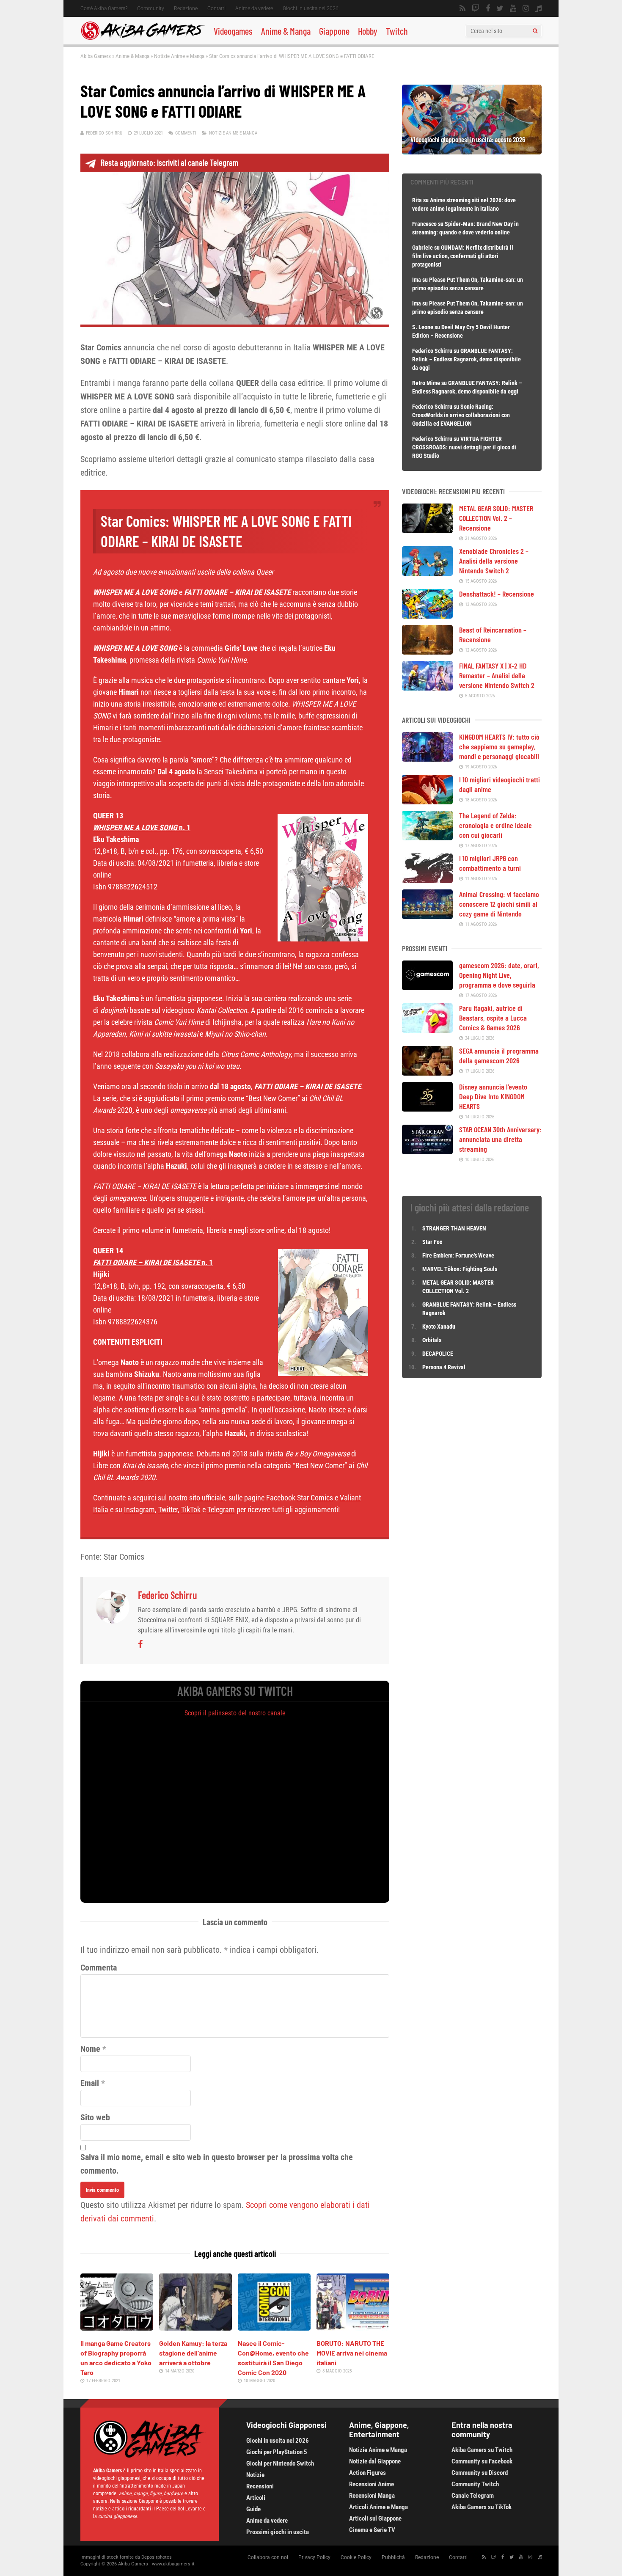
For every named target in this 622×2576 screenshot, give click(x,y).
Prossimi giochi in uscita (278, 2532)
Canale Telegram (473, 2496)
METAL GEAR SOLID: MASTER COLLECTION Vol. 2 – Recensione (496, 518)
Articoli (256, 2498)
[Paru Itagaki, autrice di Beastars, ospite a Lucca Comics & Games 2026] (427, 1030)
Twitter (168, 1510)
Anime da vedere (254, 8)
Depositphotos (157, 2557)
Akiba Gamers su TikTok (482, 2507)
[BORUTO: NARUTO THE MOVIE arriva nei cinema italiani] (353, 2328)
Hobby (368, 31)
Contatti (216, 8)
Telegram (221, 1510)
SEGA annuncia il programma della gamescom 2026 (499, 1055)
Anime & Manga (286, 31)
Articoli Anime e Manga (378, 2507)
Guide (253, 2509)
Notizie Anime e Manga (179, 56)
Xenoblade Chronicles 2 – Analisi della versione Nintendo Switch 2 (494, 561)
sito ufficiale (207, 1498)
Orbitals (432, 1340)
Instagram (139, 1510)
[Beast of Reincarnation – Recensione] (427, 652)
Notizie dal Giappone (375, 2461)
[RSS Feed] (462, 8)
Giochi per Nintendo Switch (280, 2463)
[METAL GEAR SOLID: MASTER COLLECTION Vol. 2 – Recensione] (427, 530)
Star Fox (432, 1242)
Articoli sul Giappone (375, 2518)
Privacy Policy (314, 2557)
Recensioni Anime (372, 2484)
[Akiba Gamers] (143, 39)
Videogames (233, 31)
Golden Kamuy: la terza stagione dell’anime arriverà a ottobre (193, 2353)
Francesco (424, 224)
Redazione (186, 8)
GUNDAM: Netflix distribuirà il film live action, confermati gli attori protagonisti (463, 256)
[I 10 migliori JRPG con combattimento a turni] (427, 880)
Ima (417, 280)
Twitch (397, 31)
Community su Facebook (482, 2461)
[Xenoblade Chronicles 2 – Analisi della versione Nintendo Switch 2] (427, 573)
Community (151, 8)
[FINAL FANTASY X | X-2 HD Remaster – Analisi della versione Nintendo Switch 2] (427, 688)
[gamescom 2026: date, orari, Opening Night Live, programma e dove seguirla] (427, 987)
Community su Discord (480, 2473)
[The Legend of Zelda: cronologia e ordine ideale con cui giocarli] (427, 837)
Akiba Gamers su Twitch (482, 2450)
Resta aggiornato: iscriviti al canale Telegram (169, 162)
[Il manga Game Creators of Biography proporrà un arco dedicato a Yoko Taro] (117, 2328)
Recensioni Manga (372, 2496)
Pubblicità (393, 2557)
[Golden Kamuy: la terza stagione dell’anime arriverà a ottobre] (195, 2328)
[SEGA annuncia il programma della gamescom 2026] (427, 1073)
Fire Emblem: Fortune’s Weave (458, 1255)
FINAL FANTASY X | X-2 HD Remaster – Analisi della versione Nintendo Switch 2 (497, 675)
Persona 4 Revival (444, 1367)
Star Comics (315, 1498)
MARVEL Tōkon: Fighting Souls (460, 1269)
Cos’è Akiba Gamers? (104, 8)
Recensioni (260, 2486)
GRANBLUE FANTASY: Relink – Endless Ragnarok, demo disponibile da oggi (466, 359)
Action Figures (367, 2473)
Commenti (186, 133)
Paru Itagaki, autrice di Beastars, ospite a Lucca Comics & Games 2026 (493, 1018)
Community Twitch (475, 2484)
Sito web (95, 2117)
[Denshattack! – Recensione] (427, 616)
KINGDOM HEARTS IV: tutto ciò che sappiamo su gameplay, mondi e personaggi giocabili (499, 746)
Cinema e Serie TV (372, 2530)
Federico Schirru (104, 133)
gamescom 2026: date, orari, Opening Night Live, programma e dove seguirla (499, 975)
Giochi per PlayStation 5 (277, 2452)
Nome (90, 2049)
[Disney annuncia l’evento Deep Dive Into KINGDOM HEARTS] (427, 1109)
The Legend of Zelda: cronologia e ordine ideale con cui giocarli (495, 825)
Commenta (99, 1968)
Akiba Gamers (96, 56)
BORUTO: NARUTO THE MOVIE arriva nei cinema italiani (352, 2353)
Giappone (334, 31)
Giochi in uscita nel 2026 (311, 8)
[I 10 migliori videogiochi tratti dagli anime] (427, 801)
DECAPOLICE (438, 1354)
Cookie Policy (356, 2557)
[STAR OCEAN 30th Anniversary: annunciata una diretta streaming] (427, 1151)
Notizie (255, 2475)
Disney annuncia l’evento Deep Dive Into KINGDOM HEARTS (493, 1096)
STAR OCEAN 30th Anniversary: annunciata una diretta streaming (500, 1139)
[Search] (535, 31)
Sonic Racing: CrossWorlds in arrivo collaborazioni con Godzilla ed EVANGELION (461, 415)
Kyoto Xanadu (439, 1327)
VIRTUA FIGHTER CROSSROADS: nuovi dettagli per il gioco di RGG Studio (464, 447)
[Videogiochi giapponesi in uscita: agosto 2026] (472, 151)
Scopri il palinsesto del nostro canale (235, 1713)
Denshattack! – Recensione (497, 594)
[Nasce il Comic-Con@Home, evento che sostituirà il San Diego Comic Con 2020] (274, 2328)
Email (90, 2083)
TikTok (191, 1510)
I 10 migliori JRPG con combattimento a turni (490, 863)
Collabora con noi (268, 2557)
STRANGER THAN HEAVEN (454, 1228)
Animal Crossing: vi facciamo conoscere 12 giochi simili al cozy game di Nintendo (499, 904)
